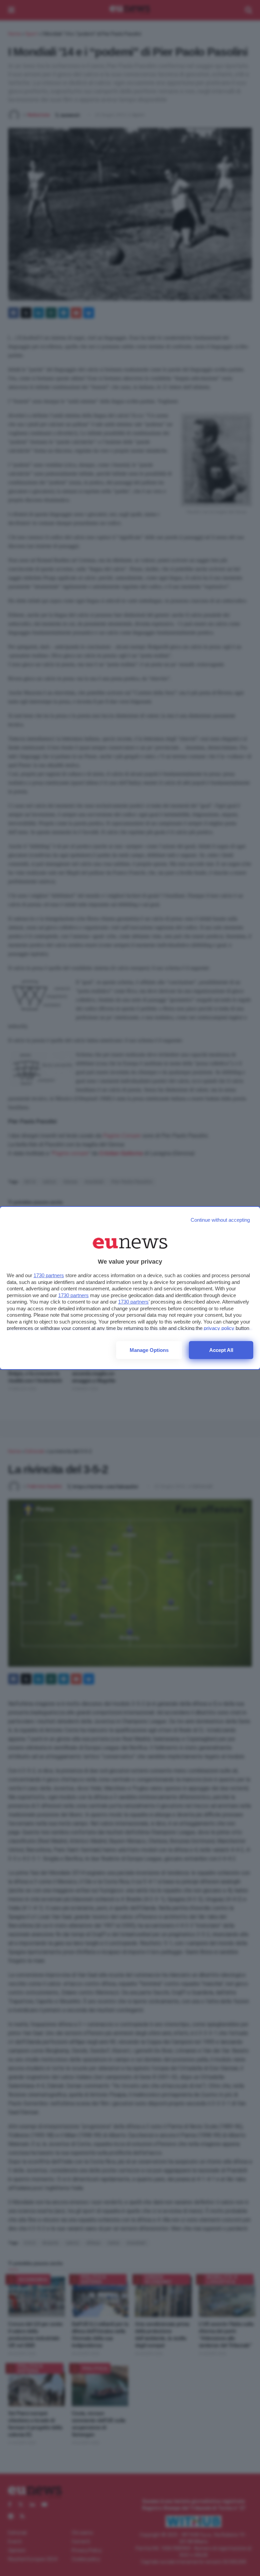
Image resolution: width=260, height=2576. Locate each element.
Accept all (221, 1350)
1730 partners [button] (49, 1275)
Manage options (149, 1350)
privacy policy (219, 1328)
